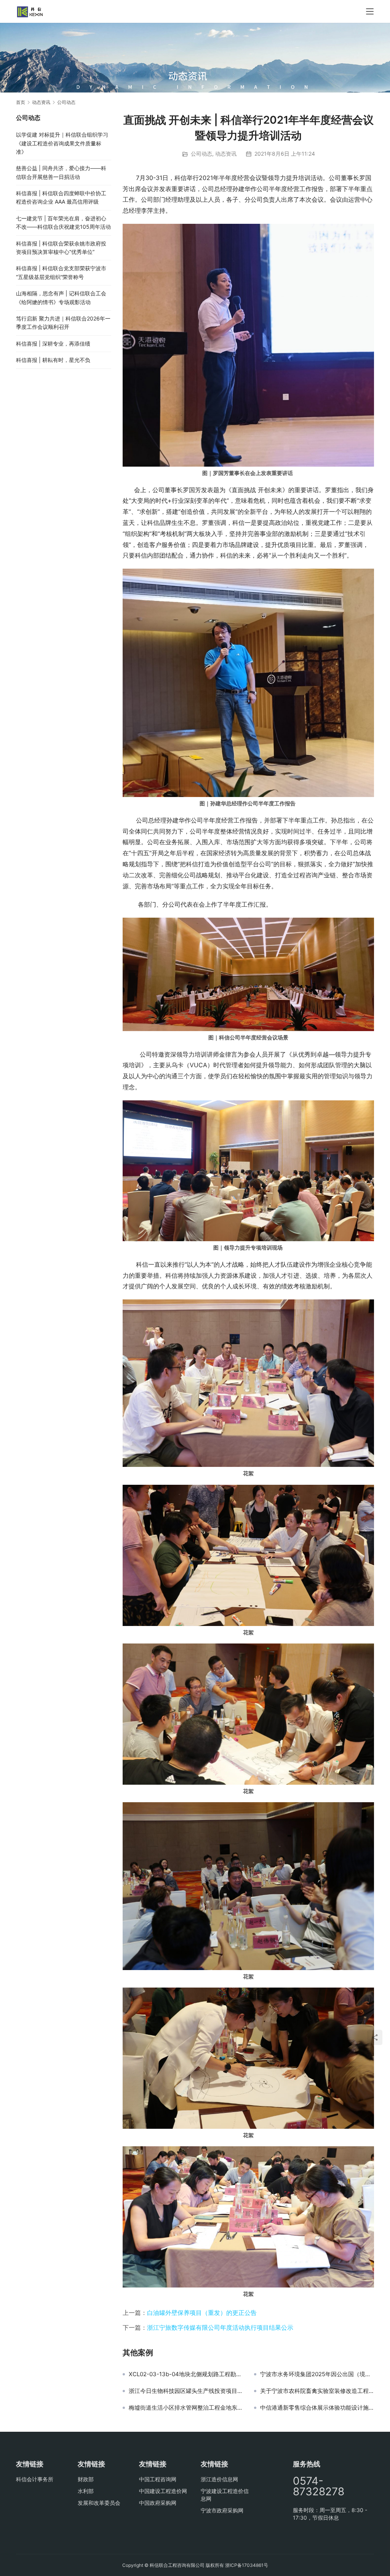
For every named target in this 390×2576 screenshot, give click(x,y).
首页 (21, 102)
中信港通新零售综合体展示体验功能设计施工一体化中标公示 (317, 2408)
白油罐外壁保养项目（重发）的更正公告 (202, 2313)
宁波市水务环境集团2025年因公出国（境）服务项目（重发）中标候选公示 (317, 2374)
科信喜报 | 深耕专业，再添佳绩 (53, 344)
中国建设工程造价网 (163, 2491)
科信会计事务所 (35, 2479)
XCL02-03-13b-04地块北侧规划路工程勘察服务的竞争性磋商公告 (186, 2374)
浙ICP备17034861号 (247, 2565)
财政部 (86, 2479)
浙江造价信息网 (219, 2479)
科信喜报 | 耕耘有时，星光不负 (53, 360)
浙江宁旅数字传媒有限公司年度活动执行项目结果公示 (220, 2327)
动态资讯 (226, 154)
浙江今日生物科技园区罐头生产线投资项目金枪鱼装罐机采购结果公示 (186, 2391)
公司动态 (201, 154)
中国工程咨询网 (158, 2479)
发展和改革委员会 (99, 2503)
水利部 (86, 2491)
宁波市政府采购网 (222, 2510)
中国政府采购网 (158, 2503)
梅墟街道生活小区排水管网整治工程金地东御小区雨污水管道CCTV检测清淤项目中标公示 (186, 2408)
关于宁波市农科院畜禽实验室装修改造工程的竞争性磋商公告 (317, 2391)
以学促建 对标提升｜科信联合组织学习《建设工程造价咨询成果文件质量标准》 (62, 143)
